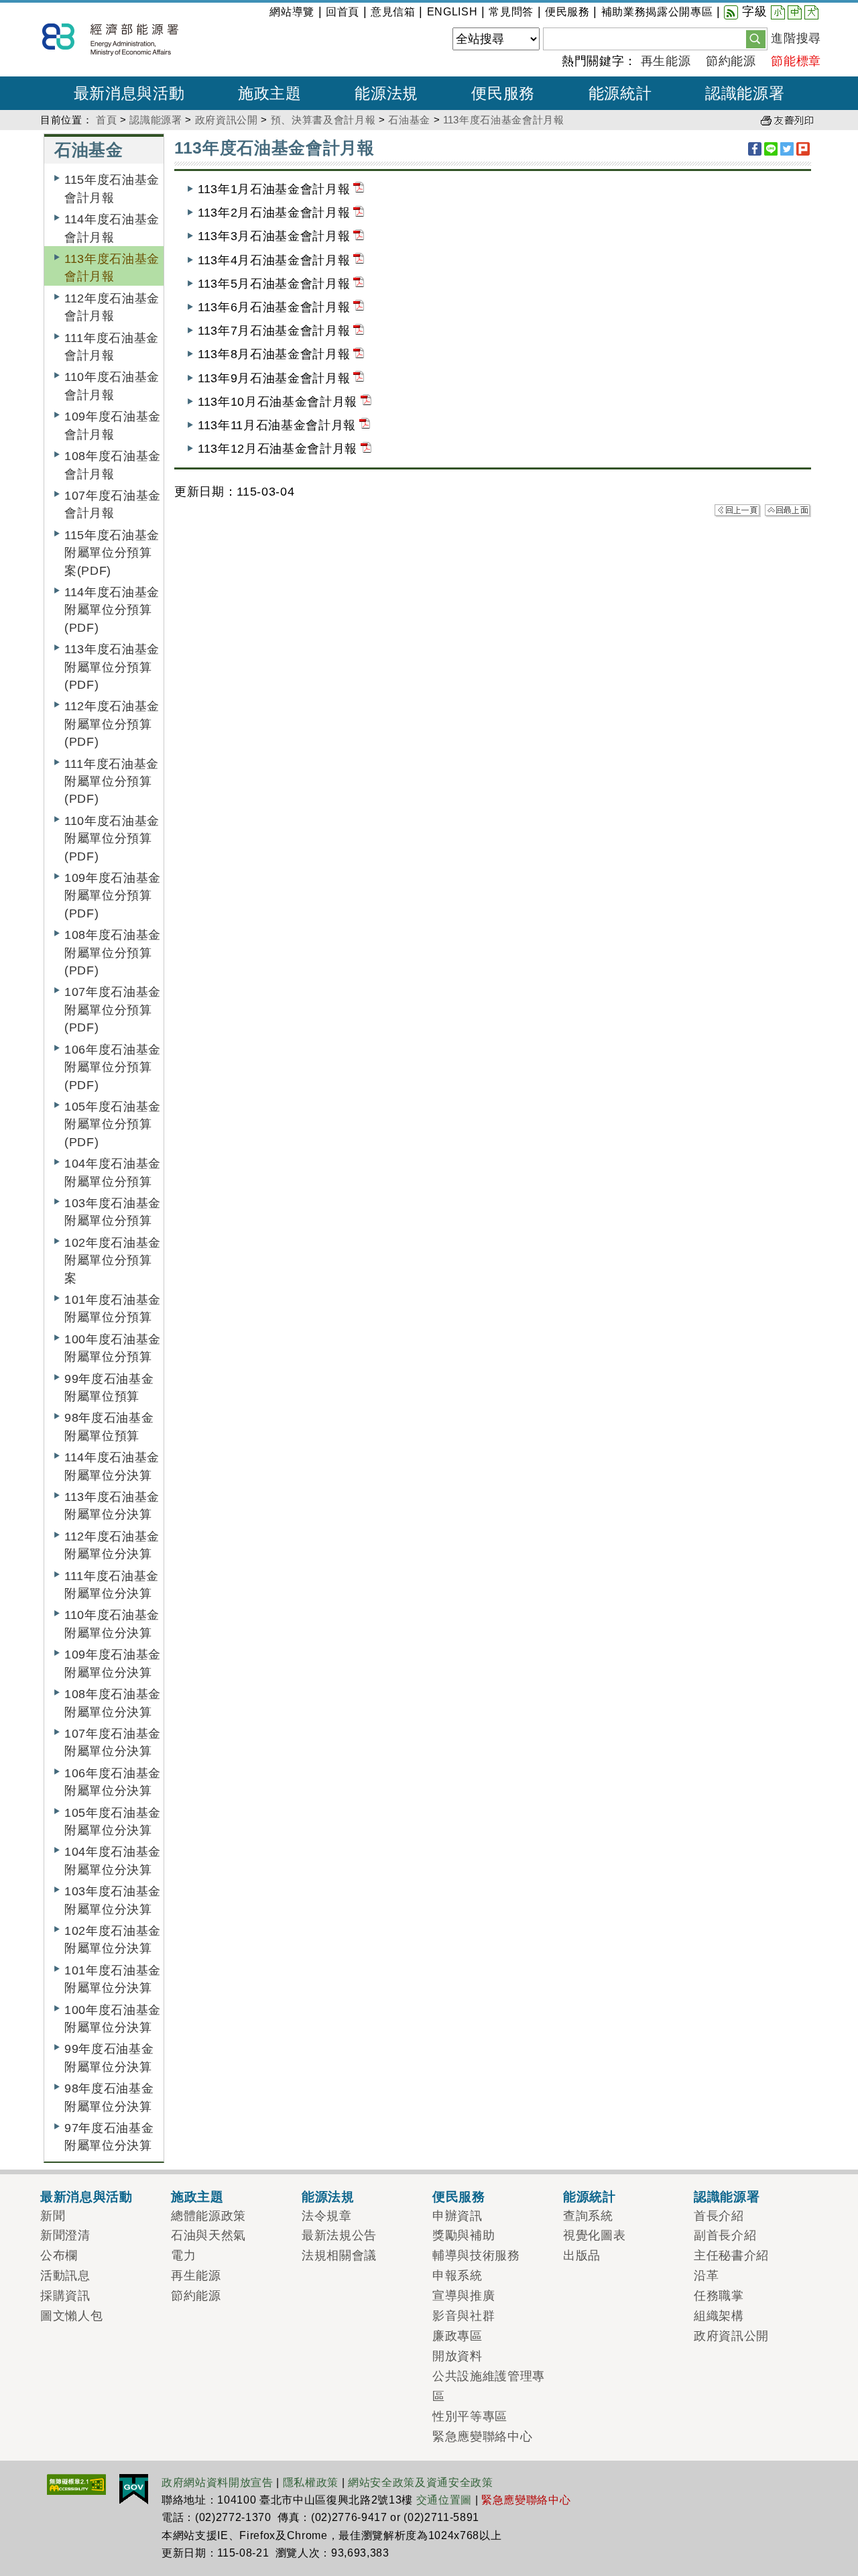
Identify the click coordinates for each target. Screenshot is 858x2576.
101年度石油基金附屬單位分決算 (113, 1979)
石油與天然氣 (208, 2235)
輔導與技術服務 (476, 2255)
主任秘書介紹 (731, 2255)
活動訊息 (65, 2276)
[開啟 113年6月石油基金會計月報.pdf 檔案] (359, 307)
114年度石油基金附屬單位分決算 (112, 1466)
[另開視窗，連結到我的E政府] (134, 2488)
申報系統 (457, 2276)
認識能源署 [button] (745, 93)
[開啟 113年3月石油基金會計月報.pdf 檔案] (359, 236)
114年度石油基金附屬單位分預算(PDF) (112, 610)
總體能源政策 (208, 2216)
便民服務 (567, 12)
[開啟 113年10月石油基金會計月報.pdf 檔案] (366, 402)
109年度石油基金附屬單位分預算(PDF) (113, 896)
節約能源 (731, 61)
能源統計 (590, 2196)
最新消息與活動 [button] (129, 93)
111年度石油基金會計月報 (112, 347)
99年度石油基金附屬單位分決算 (109, 2058)
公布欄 (59, 2255)
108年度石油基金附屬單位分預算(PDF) (113, 953)
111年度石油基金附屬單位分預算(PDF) (112, 782)
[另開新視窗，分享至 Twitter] (787, 149)
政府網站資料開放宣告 (218, 2482)
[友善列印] (787, 120)
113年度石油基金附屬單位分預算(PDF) (112, 667)
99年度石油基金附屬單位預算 (109, 1388)
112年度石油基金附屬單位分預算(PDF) (112, 724)
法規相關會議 (339, 2255)
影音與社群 (464, 2316)
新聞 (53, 2216)
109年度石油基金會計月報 (113, 425)
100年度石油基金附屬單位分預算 (113, 1348)
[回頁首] (788, 510)
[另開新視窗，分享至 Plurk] (803, 149)
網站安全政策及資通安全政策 (421, 2482)
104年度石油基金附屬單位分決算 (113, 1860)
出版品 (582, 2255)
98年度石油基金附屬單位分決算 (109, 2097)
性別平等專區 (470, 2416)
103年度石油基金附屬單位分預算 (113, 1212)
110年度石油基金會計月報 (112, 386)
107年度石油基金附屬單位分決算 (113, 1742)
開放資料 (457, 2356)
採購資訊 (65, 2296)
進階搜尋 (796, 38)
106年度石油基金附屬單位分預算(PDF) (113, 1067)
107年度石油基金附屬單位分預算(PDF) (113, 1010)
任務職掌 (719, 2296)
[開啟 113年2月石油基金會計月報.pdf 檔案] (359, 213)
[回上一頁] (738, 510)
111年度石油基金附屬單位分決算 (112, 1585)
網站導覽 (292, 12)
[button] (756, 38)
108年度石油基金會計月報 (113, 465)
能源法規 (328, 2196)
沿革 (706, 2276)
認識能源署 (156, 120)
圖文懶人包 (71, 2316)
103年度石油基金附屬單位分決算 (113, 1900)
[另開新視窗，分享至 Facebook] (755, 149)
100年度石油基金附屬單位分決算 (113, 2019)
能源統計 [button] (620, 93)
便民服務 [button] (503, 93)
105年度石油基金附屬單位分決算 (113, 1822)
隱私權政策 (311, 2482)
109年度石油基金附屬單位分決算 (113, 1663)
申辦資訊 (457, 2216)
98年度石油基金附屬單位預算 (109, 1426)
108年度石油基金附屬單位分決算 (113, 1703)
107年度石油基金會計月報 (113, 504)
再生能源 (666, 61)
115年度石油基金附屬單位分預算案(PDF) (112, 553)
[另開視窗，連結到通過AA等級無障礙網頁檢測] (76, 2483)
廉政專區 (457, 2336)
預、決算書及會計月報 (323, 120)
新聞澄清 (65, 2235)
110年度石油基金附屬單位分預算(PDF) (112, 839)
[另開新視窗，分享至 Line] (771, 149)
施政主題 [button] (270, 93)
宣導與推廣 (464, 2296)
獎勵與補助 (464, 2235)
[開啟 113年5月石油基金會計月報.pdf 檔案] (359, 284)
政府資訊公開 (227, 120)
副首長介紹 (725, 2235)
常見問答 (511, 12)
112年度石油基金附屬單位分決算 (112, 1545)
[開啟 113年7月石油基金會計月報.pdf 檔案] (359, 331)
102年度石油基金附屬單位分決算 (113, 1940)
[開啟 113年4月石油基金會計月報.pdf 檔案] (359, 260)
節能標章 (796, 61)
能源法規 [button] (386, 93)
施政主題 (197, 2196)
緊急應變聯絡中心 (482, 2437)
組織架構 (719, 2316)
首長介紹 (719, 2216)
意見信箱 (393, 12)
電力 (183, 2255)
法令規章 (327, 2216)
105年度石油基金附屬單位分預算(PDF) (113, 1124)
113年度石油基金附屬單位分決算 (112, 1506)
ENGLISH (452, 12)
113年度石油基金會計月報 (504, 120)
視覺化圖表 (594, 2235)
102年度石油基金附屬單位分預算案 (113, 1261)
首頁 (106, 120)
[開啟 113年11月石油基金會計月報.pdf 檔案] (365, 425)
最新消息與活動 (86, 2196)
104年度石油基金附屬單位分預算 (113, 1172)
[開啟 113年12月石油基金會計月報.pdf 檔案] (366, 449)
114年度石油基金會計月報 (112, 228)
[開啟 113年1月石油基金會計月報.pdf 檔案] (359, 189)
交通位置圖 (444, 2500)
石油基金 (409, 120)
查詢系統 (588, 2216)
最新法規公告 (339, 2235)
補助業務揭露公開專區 (657, 12)
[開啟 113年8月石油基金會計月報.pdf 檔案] (359, 354)
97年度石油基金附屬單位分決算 (109, 2137)
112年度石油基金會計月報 (112, 307)
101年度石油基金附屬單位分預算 (113, 1308)
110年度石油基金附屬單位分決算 (112, 1624)
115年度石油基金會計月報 (112, 188)
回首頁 (343, 12)
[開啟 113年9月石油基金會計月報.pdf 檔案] (359, 378)
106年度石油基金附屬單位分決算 (113, 1782)
